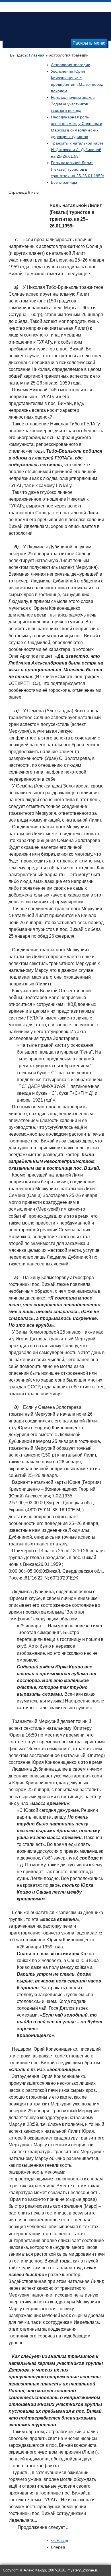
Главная (37, 55)
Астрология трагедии (71, 65)
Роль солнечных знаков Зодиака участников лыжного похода (73, 104)
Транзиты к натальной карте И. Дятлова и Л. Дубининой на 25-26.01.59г (77, 150)
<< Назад (59, 2541)
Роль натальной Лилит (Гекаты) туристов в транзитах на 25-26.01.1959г (78, 169)
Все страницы (64, 182)
